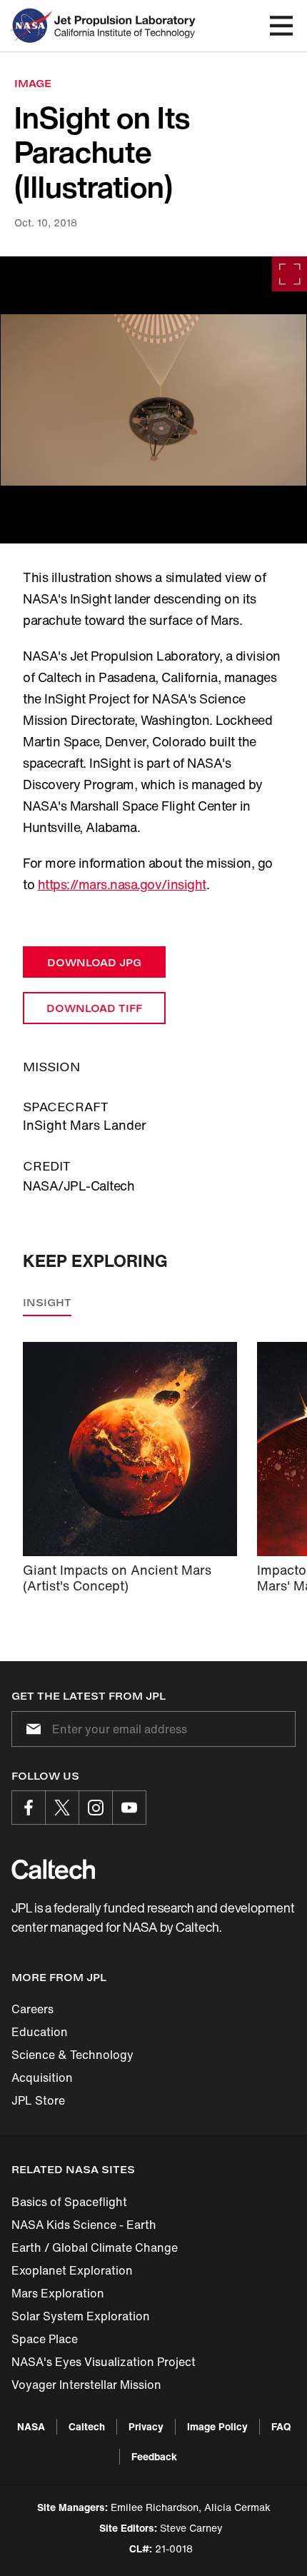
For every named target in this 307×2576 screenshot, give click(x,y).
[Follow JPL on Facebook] (29, 1808)
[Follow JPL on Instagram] (96, 1808)
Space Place (45, 2339)
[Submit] (31, 1729)
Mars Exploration (58, 2293)
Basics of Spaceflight (69, 2202)
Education (40, 2032)
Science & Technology (72, 2055)
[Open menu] (281, 26)
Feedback (154, 2456)
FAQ (281, 2426)
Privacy (146, 2426)
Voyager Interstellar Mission (86, 2385)
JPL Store (38, 2100)
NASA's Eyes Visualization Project (104, 2362)
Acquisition (42, 2078)
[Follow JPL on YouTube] (129, 1808)
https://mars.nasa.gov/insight (122, 884)
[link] (153, 400)
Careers (32, 2009)
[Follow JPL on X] (62, 1808)
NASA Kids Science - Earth (84, 2225)
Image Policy (217, 2426)
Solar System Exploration (81, 2316)
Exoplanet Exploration (72, 2270)
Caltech (87, 2426)
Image (33, 83)
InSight (47, 1302)
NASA (31, 2426)
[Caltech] (53, 1869)
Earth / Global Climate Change (95, 2247)
